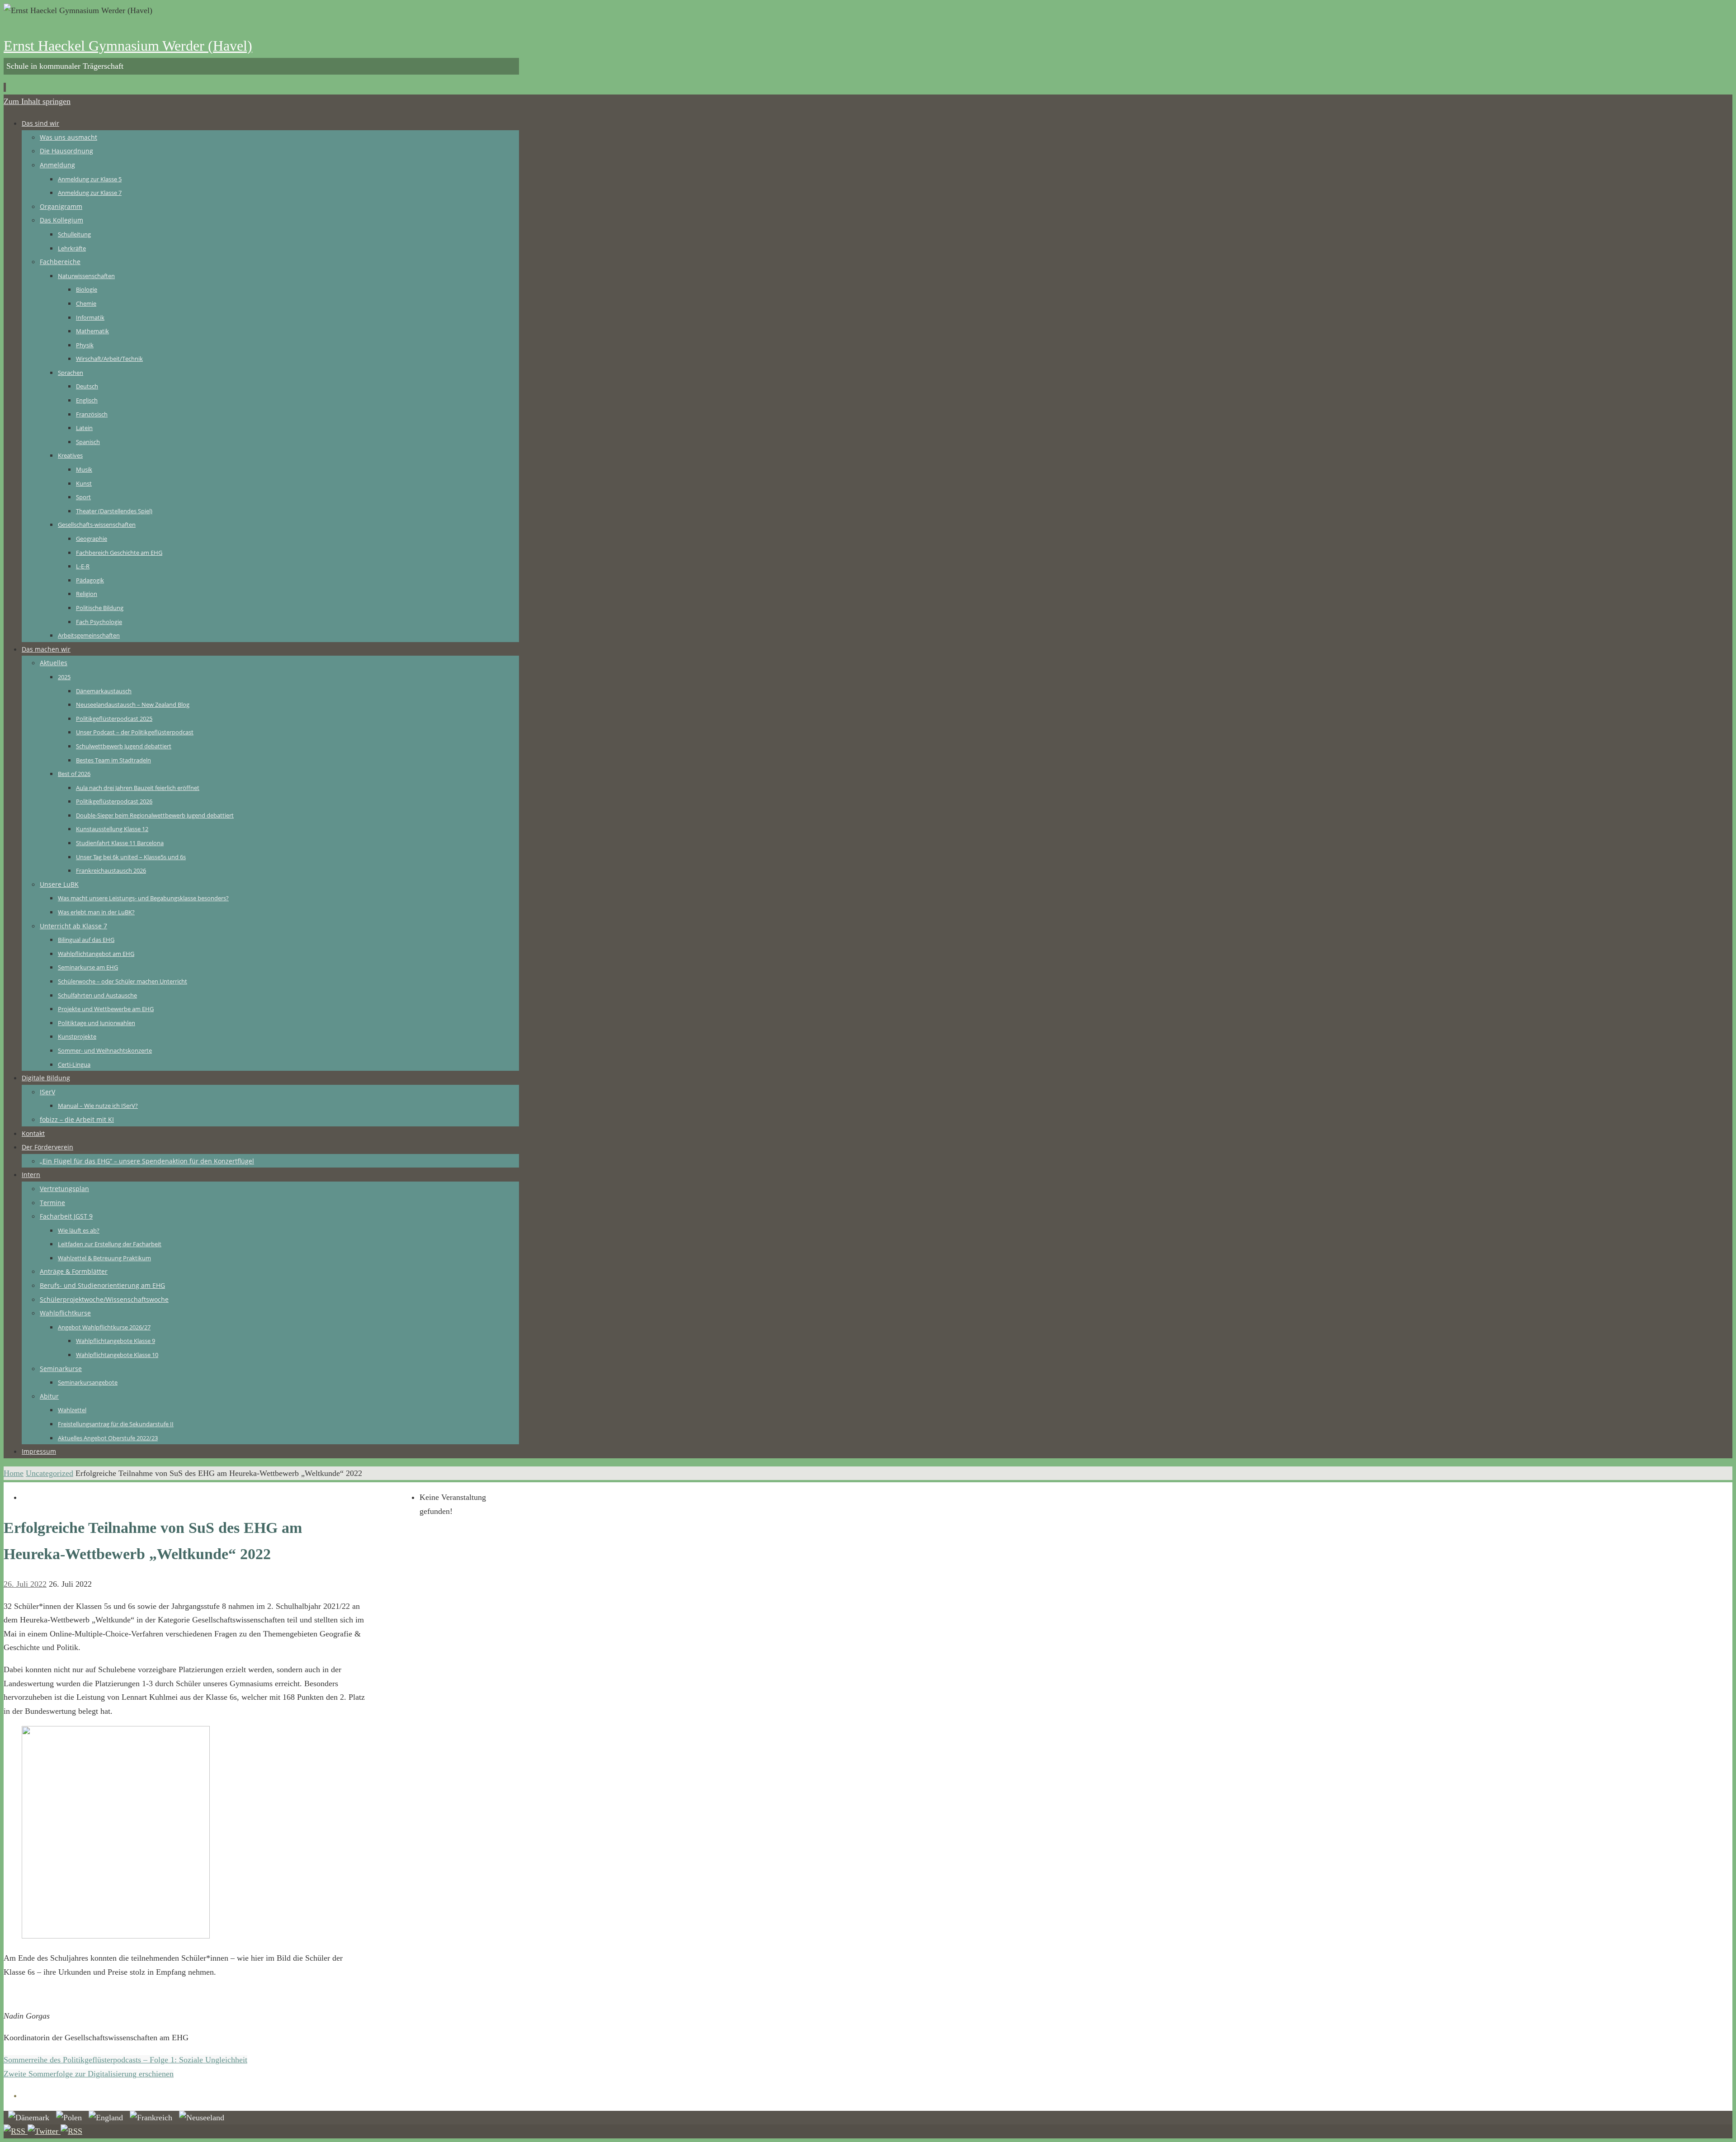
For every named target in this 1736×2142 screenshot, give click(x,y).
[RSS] (16, 2131)
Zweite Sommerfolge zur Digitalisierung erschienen (89, 2074)
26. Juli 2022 (25, 1584)
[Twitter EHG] (44, 2131)
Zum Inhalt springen (37, 101)
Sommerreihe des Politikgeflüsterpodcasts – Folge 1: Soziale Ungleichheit (125, 2060)
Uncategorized (50, 1473)
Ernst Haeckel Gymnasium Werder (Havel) (128, 46)
